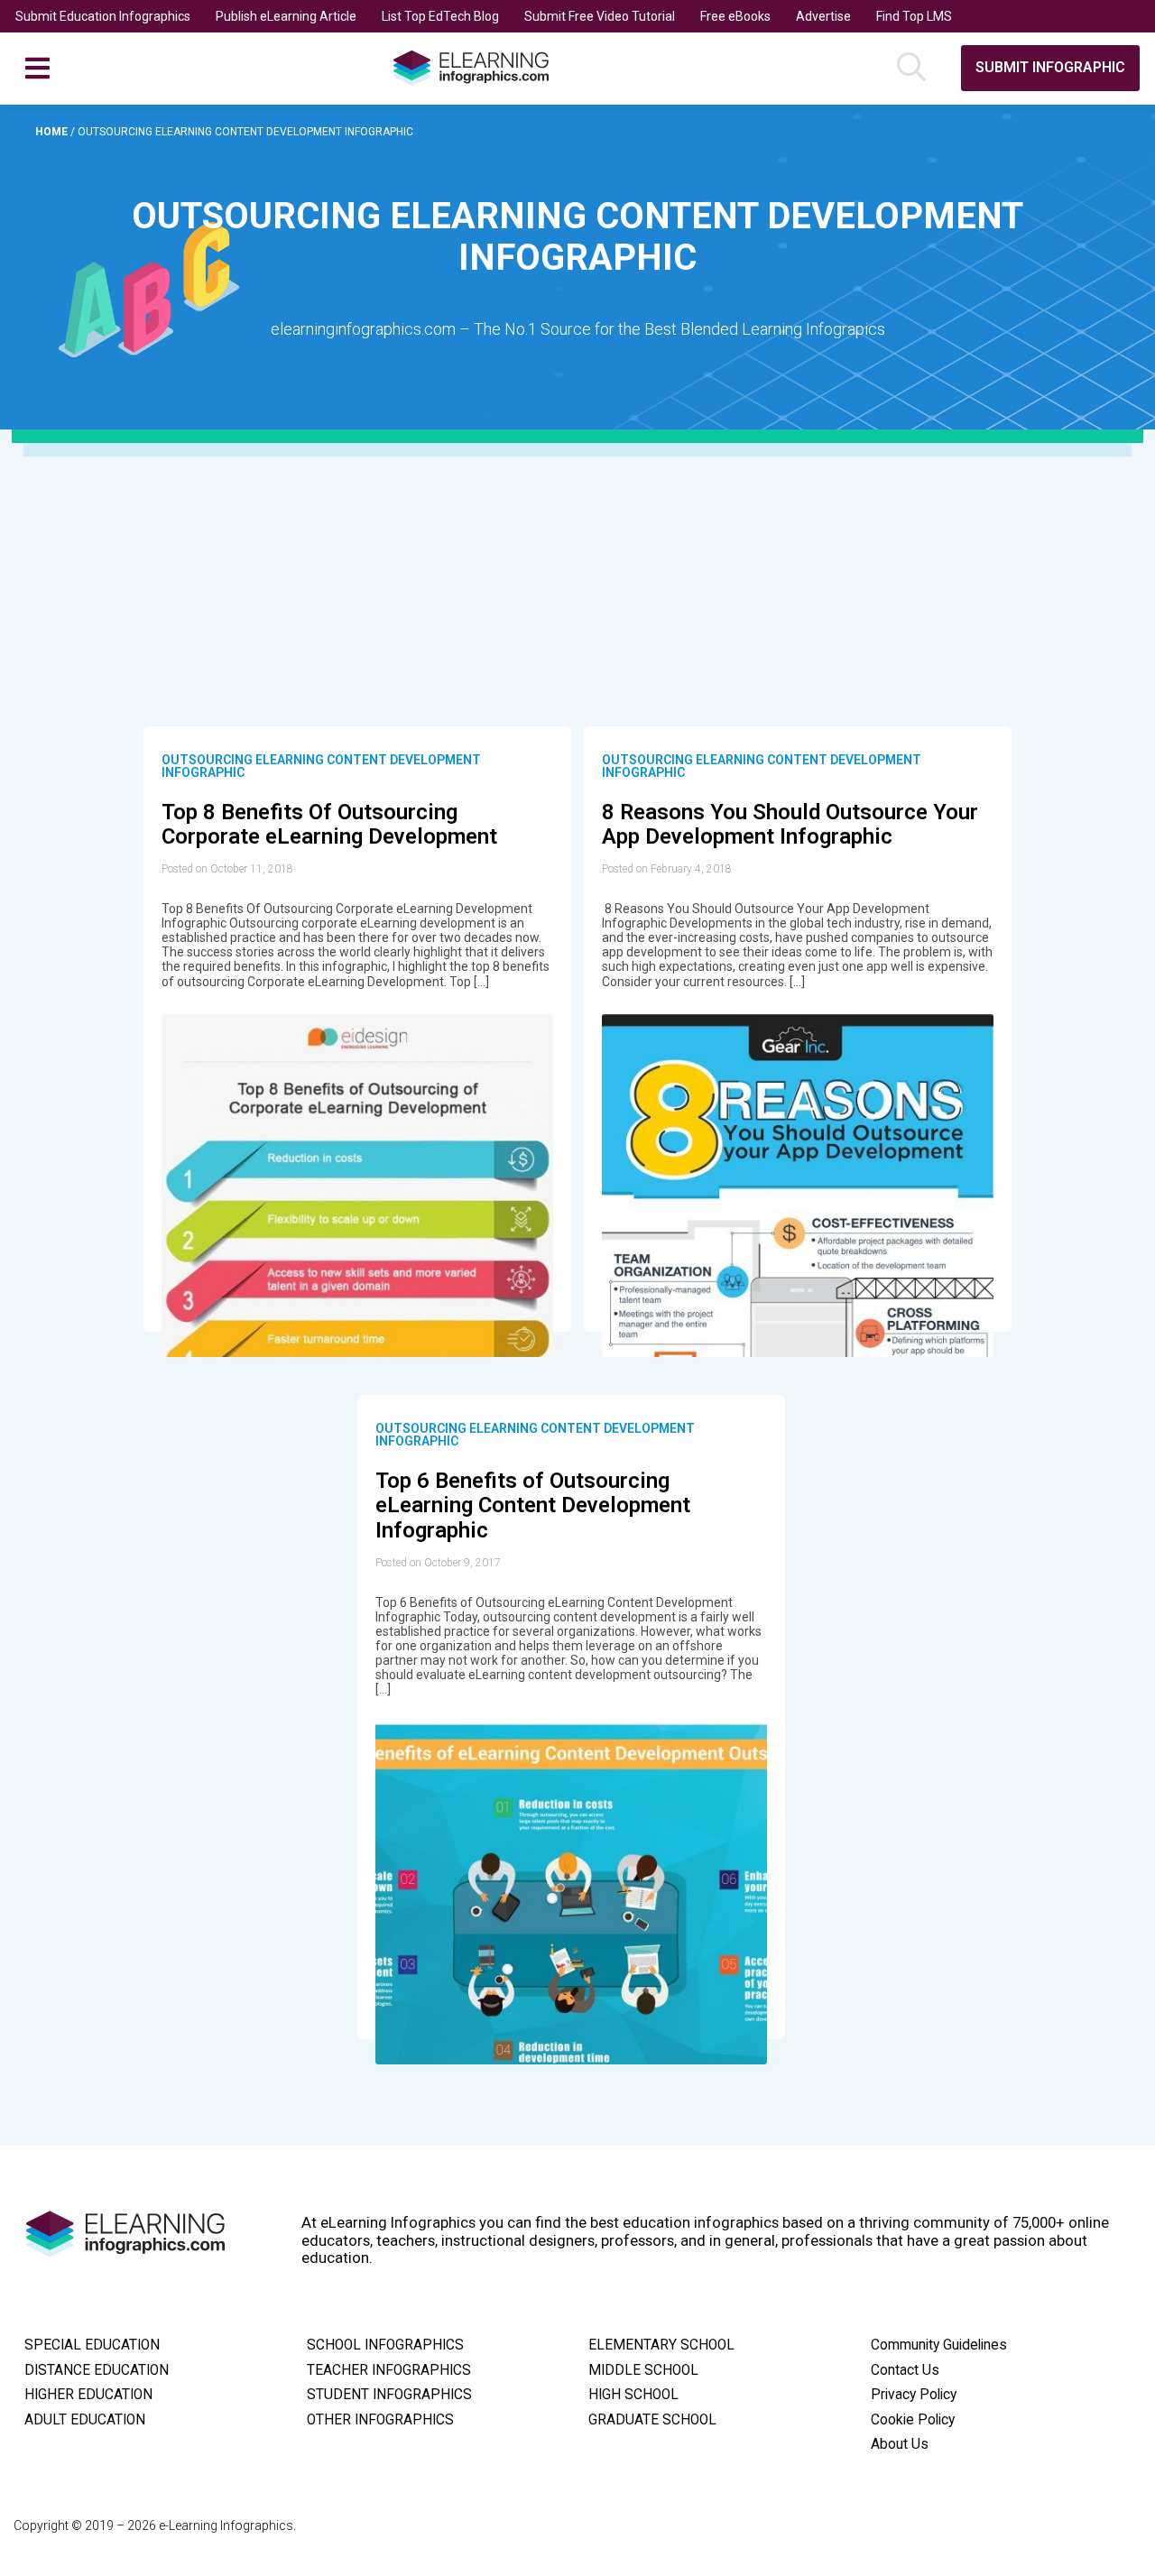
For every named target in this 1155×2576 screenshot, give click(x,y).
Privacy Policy (914, 2395)
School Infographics (385, 2345)
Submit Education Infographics (103, 16)
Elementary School (661, 2345)
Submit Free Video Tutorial (600, 16)
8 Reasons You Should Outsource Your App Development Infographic (790, 825)
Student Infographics (389, 2395)
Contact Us (905, 2370)
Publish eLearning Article (286, 16)
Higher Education (88, 2395)
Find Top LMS (914, 16)
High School (633, 2395)
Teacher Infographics (389, 2370)
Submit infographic (1050, 67)
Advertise (823, 16)
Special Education (92, 2345)
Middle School (643, 2370)
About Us (900, 2444)
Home (53, 132)
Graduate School (652, 2420)
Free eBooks (735, 16)
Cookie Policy (913, 2420)
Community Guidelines (939, 2345)
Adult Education (85, 2420)
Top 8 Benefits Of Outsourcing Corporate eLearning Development (329, 825)
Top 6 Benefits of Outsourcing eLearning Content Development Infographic (533, 1505)
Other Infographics (380, 2420)
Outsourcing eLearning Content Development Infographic (321, 766)
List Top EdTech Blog (440, 16)
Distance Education (97, 2370)
